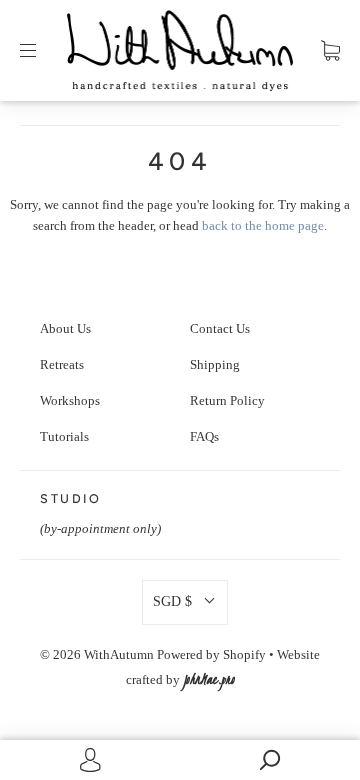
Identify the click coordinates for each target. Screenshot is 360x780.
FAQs (204, 437)
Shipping (215, 365)
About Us (65, 329)
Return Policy (227, 401)
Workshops (70, 401)
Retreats (62, 365)
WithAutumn (119, 655)
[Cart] (330, 51)
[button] (185, 602)
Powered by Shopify (211, 655)
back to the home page (263, 226)
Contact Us (220, 329)
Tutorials (64, 437)
